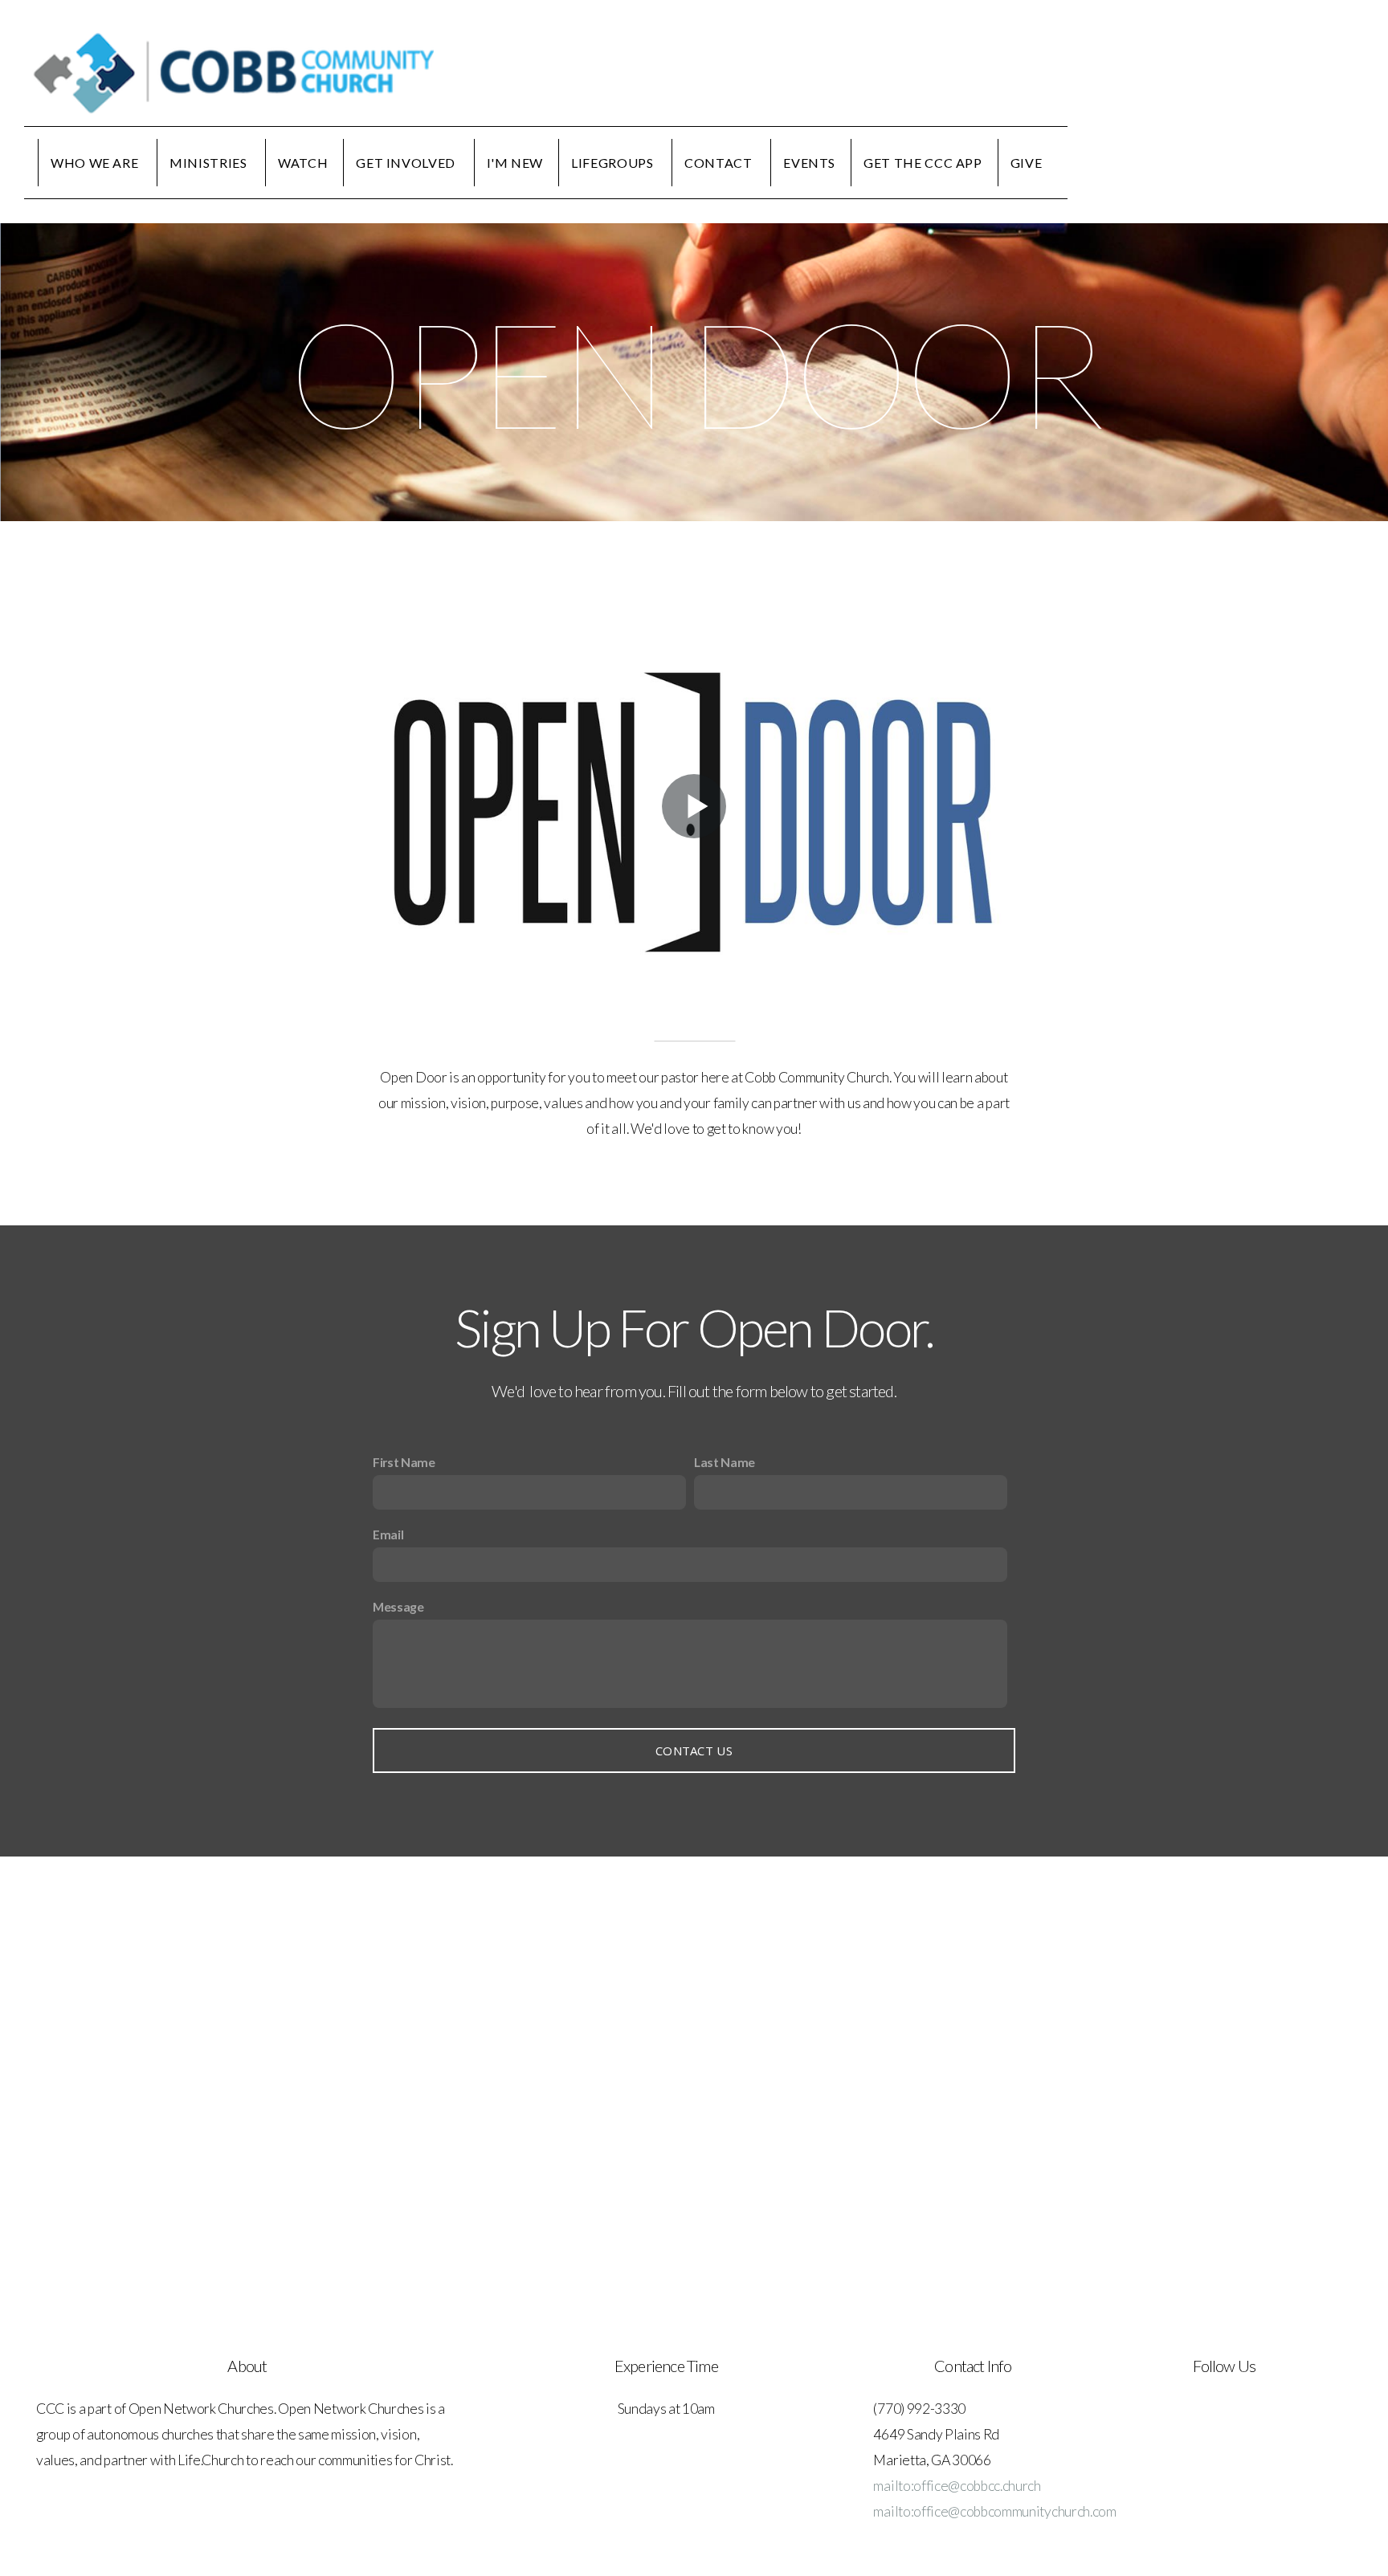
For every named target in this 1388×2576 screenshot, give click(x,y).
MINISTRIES (210, 163)
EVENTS (809, 163)
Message (398, 1606)
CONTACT (720, 163)
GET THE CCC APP (923, 163)
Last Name (725, 1462)
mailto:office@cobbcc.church (957, 2486)
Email (388, 1534)
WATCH (303, 163)
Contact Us (694, 1751)
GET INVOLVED (407, 163)
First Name (404, 1462)
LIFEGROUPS (614, 163)
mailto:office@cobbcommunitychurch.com (994, 2511)
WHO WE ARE (96, 163)
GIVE (1027, 163)
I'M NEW (515, 163)
